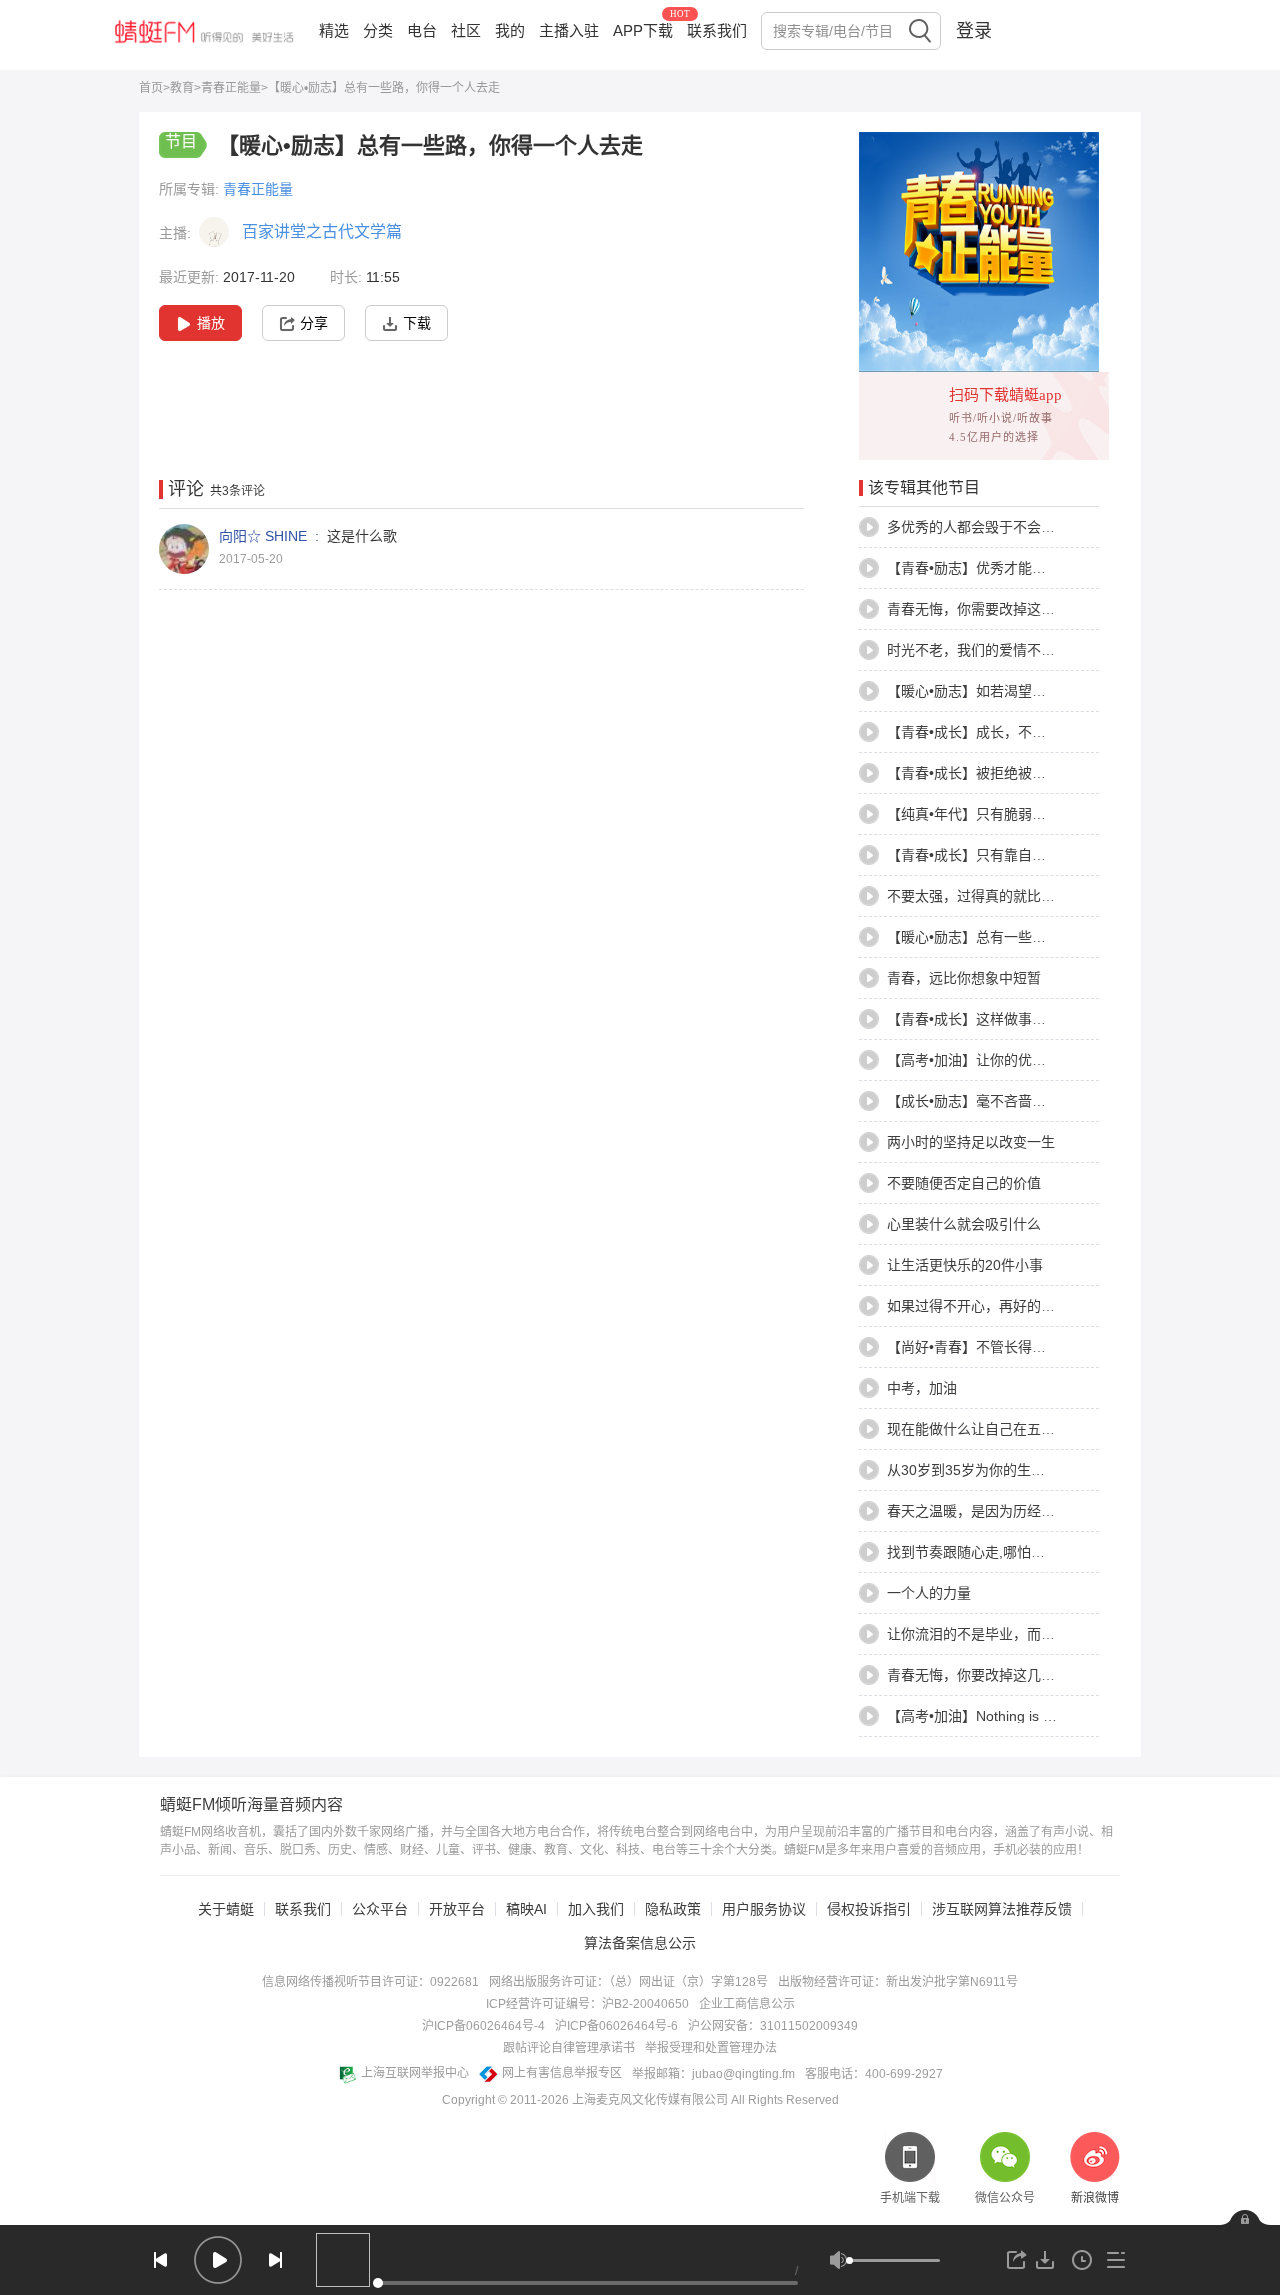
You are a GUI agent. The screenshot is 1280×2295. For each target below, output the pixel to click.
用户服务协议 (764, 1909)
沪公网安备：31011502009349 (773, 2026)
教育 (182, 88)
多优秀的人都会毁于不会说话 (978, 527)
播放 (211, 323)
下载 (417, 323)
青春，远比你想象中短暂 (964, 978)
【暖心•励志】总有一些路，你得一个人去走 (1022, 937)
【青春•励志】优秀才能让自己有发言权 (1008, 568)
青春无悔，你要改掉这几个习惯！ (992, 1675)
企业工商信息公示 (747, 2004)
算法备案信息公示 (640, 1943)
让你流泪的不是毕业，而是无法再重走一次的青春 (1041, 1634)
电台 (422, 30)
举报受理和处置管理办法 (711, 2048)
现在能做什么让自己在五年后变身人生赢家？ (1027, 1429)
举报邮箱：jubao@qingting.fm (713, 2074)
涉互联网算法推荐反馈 (1002, 1909)
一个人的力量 (929, 1593)
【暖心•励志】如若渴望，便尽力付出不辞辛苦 (1029, 691)
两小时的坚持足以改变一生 (971, 1142)
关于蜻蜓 (226, 1909)
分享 (314, 323)
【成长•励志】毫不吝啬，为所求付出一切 (1015, 1101)
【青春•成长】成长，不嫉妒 (973, 732)
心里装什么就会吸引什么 (964, 1224)
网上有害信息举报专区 (562, 2073)
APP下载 (643, 30)
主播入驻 (569, 30)
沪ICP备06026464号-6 (616, 2026)
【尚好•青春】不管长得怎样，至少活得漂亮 (1022, 1347)
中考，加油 (922, 1388)
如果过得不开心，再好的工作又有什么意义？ (1027, 1306)
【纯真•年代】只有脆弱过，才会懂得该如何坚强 (1036, 814)
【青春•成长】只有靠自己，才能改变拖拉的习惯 (1036, 855)
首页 (151, 88)
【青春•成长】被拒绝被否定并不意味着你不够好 (1036, 773)
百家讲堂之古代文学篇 (322, 231)
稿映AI (526, 1909)
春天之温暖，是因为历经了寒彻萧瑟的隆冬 (1020, 1511)
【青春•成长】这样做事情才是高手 (994, 1019)
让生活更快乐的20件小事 (965, 1265)
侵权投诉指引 (869, 1909)
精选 (334, 30)
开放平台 (457, 1909)
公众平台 (380, 1909)
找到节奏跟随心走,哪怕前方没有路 (994, 1552)
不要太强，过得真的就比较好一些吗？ (1006, 896)
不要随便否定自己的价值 (964, 1183)
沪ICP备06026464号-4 (483, 2026)
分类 (378, 30)
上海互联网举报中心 (415, 2073)
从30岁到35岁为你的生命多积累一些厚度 (1015, 1470)
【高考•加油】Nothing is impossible (998, 1716)
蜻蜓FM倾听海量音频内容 (251, 1805)
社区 (466, 30)
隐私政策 (673, 1909)
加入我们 (596, 1909)
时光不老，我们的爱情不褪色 (978, 650)
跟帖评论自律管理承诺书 (569, 2048)
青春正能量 (231, 88)
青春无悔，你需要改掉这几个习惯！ (999, 609)
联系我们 (717, 30)
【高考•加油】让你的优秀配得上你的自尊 (1015, 1060)
